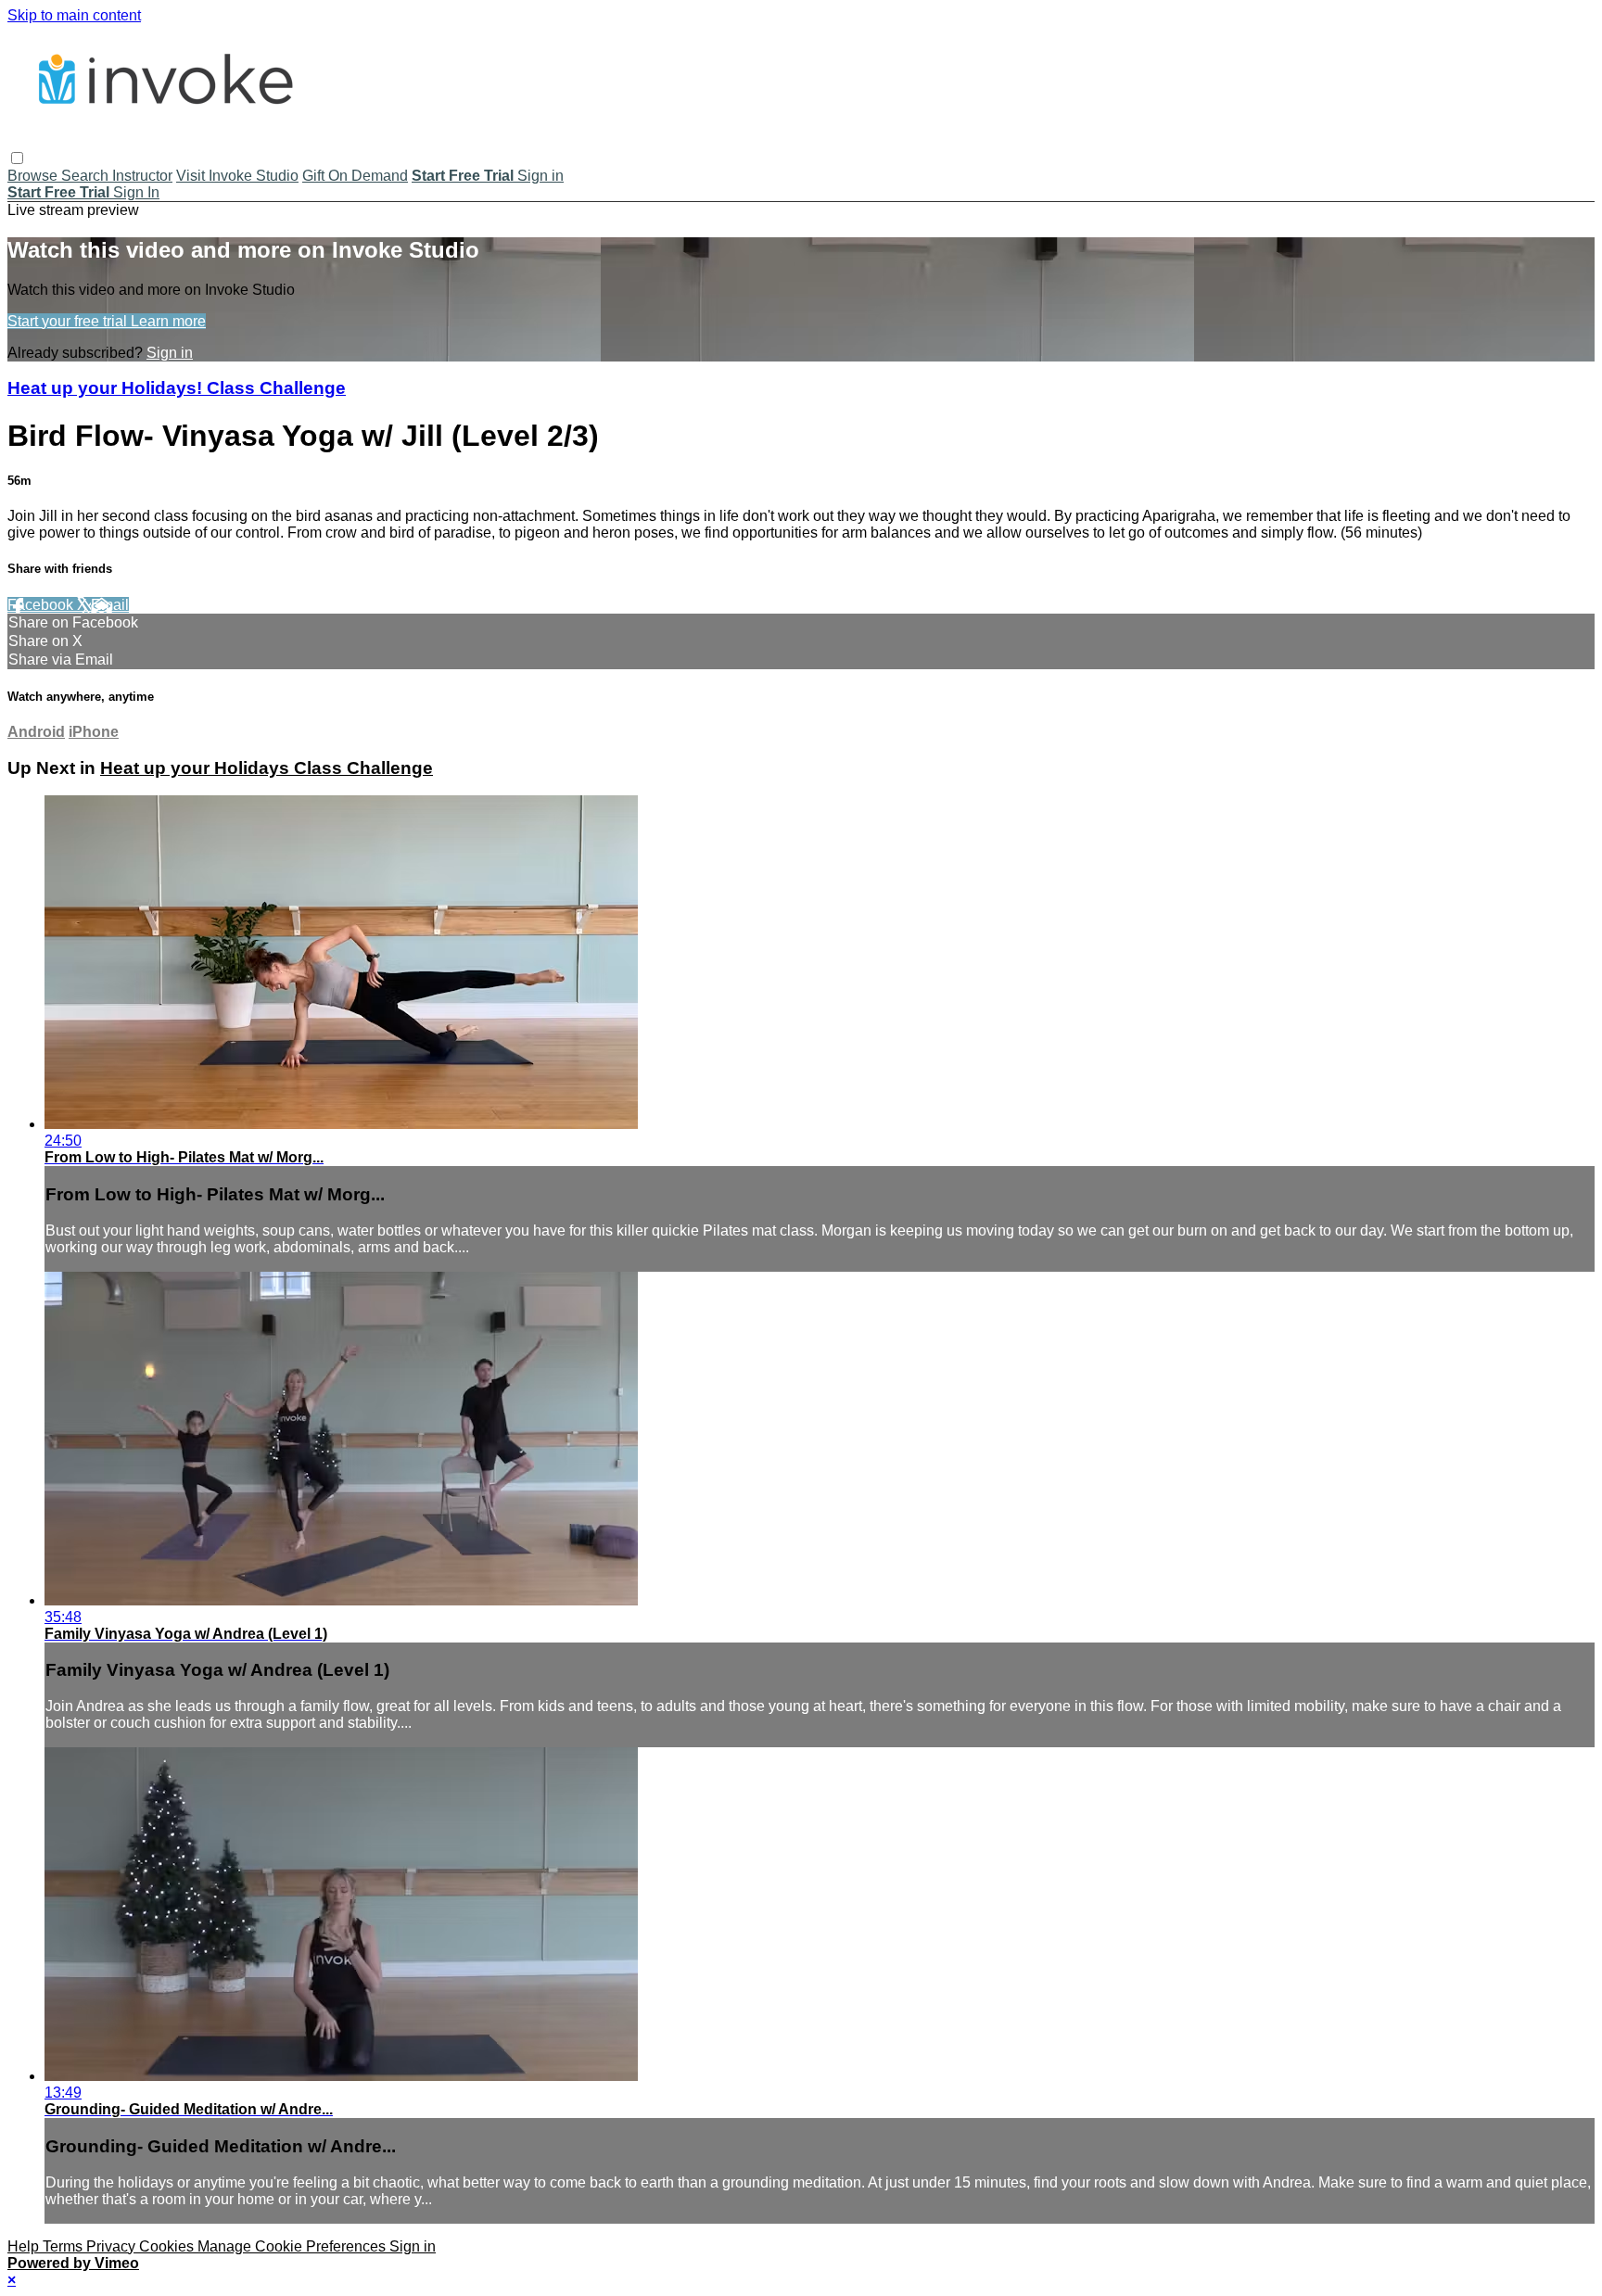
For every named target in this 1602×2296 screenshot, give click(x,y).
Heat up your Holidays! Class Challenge (177, 388)
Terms (64, 2246)
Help (25, 2246)
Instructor (142, 176)
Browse (34, 176)
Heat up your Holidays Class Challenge (267, 768)
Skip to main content (74, 15)
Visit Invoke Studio (237, 176)
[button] (17, 158)
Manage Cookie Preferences (293, 2246)
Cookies (168, 2246)
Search (87, 176)
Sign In (136, 192)
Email (110, 605)
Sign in (540, 176)
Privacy (113, 2246)
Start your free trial (69, 321)
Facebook (42, 605)
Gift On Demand (355, 176)
